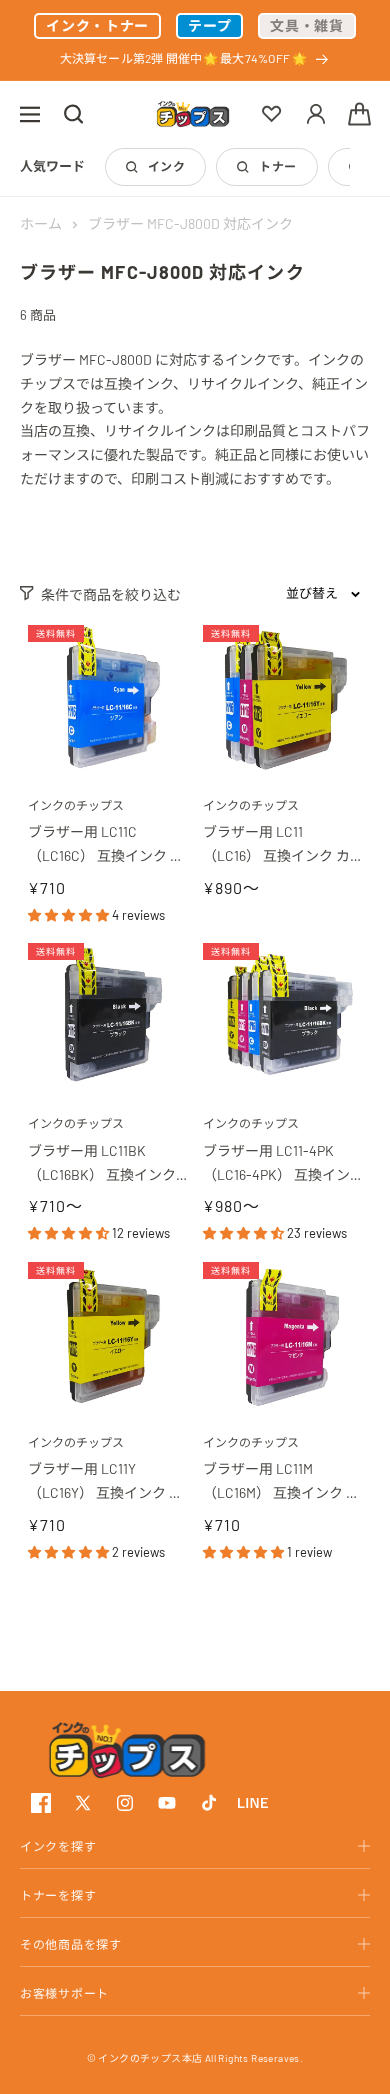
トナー (277, 166)
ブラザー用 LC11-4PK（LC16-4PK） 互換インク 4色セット (276, 1164)
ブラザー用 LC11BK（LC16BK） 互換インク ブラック (103, 1164)
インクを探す (58, 1846)
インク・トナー (97, 25)
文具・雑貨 (307, 25)
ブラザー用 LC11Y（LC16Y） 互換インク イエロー (105, 1482)
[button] (30, 114)
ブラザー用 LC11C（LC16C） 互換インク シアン (106, 845)
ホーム (41, 223)
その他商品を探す (71, 1944)
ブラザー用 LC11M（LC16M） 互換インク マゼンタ (281, 1482)
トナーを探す (58, 1895)
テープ (209, 25)
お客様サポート (64, 1993)
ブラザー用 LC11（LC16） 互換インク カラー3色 (276, 845)
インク (166, 166)
